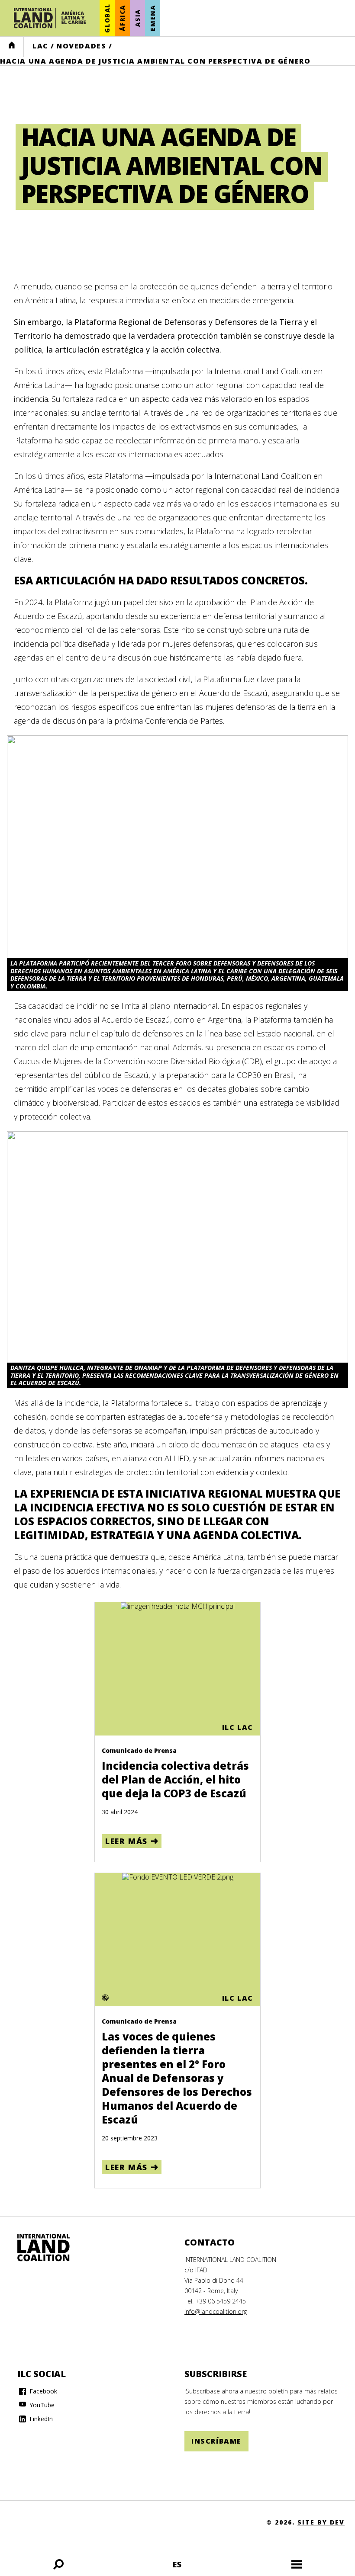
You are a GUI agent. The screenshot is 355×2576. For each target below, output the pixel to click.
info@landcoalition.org (216, 2311)
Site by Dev (321, 2522)
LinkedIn (40, 2419)
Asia (137, 18)
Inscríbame (216, 2441)
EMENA (153, 18)
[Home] (52, 2248)
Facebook (42, 2391)
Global (107, 18)
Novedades (81, 46)
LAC (40, 46)
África (122, 18)
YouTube (41, 2405)
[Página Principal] (50, 18)
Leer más (126, 1841)
